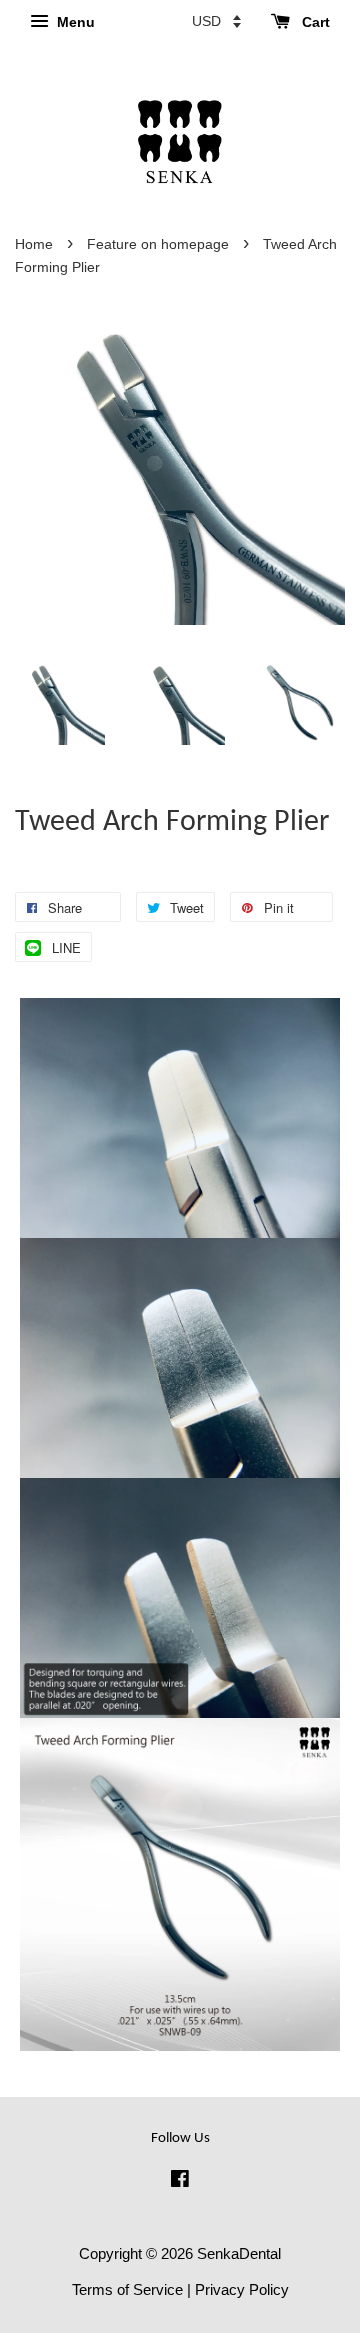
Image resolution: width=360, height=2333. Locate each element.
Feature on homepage (158, 244)
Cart (314, 22)
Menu (74, 22)
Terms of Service (127, 2289)
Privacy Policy (242, 2289)
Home (34, 244)
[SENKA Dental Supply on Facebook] (180, 2181)
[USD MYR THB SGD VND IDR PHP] (216, 21)
